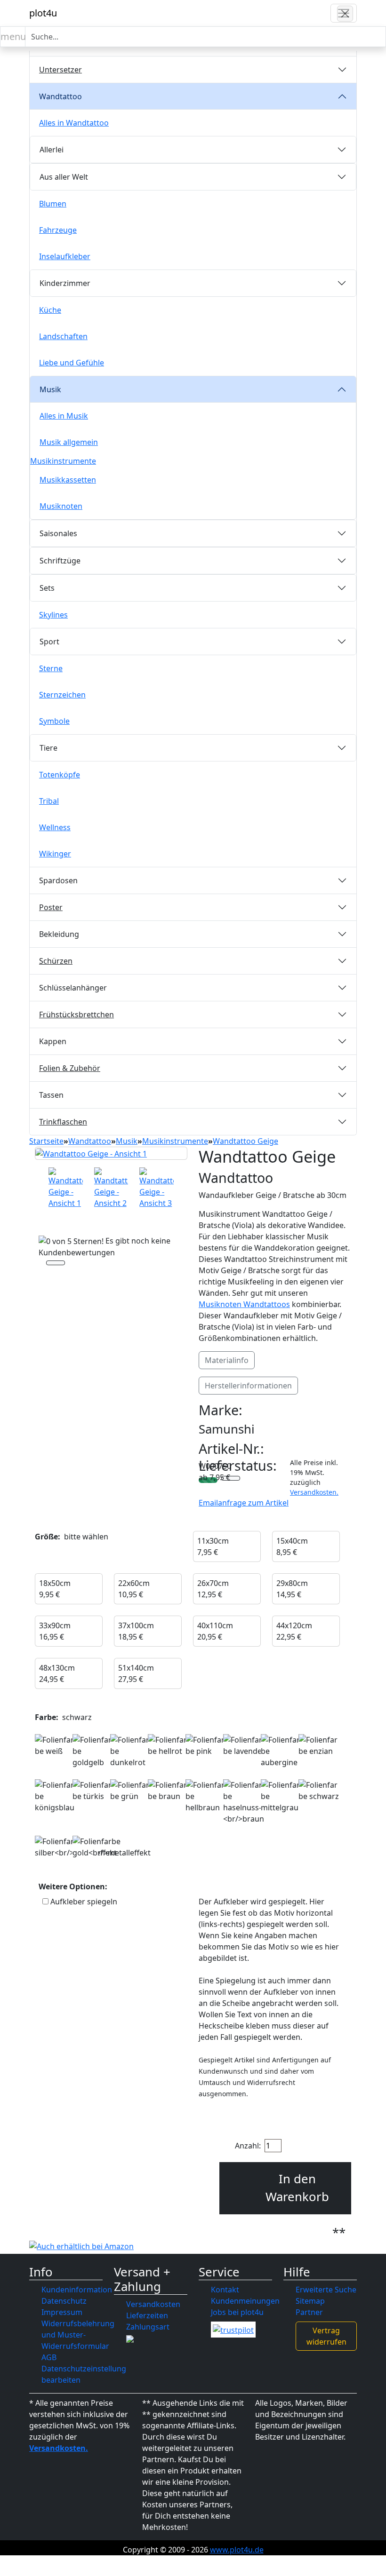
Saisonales (58, 533)
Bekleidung (59, 934)
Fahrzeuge (58, 230)
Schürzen (56, 961)
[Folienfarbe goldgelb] (93, 1751)
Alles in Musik (64, 416)
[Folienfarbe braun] (168, 1791)
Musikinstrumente (63, 461)
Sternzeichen (62, 695)
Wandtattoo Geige (245, 1141)
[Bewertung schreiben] (56, 1264)
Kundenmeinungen (245, 2301)
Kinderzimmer (65, 283)
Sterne (51, 668)
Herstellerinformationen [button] (248, 1386)
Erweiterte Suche (326, 2290)
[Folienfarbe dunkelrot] (130, 1751)
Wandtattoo (60, 96)
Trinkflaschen (63, 1122)
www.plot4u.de (237, 2550)
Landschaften (63, 336)
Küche (50, 310)
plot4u (43, 13)
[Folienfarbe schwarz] (319, 1791)
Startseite (46, 1141)
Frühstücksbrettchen (76, 1015)
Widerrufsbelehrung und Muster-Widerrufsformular (78, 2335)
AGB (49, 2357)
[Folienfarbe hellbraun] (206, 1796)
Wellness (55, 827)
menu (13, 36)
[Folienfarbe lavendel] (243, 1745)
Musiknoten (61, 506)
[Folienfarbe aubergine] (281, 1751)
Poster (51, 907)
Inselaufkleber (65, 256)
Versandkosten (153, 2304)
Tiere (48, 748)
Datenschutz (64, 2301)
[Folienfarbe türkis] (93, 1791)
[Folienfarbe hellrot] (168, 1745)
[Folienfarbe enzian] (319, 1745)
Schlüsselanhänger (73, 988)
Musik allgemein (69, 442)
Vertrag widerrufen (326, 2336)
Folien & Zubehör (70, 1068)
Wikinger (55, 854)
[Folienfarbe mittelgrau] (281, 1796)
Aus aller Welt (64, 177)
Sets (47, 588)
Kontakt (225, 2290)
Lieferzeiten (147, 2315)
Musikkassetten (68, 480)
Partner (309, 2312)
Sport (49, 642)
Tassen (51, 1095)
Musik (50, 389)
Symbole (54, 721)
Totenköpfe (60, 775)
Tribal (49, 801)
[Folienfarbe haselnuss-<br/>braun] (244, 1802)
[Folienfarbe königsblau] (55, 1796)
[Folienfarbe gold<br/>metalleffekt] (112, 1847)
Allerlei (52, 150)
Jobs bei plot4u (237, 2312)
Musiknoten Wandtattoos (244, 1304)
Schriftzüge (60, 561)
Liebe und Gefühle (72, 363)
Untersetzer (60, 70)
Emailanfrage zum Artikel (244, 1503)
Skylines (53, 615)
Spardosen (58, 880)
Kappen (53, 1041)
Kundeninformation (77, 2290)
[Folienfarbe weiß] (55, 1745)
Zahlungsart (148, 2327)
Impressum (62, 2312)
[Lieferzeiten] (231, 1479)
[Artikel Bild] (66, 1188)
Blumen (53, 204)
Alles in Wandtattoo (74, 123)
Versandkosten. (314, 1492)
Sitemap (310, 2301)
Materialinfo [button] (227, 1360)
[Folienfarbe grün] (130, 1791)
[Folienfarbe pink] (206, 1745)
